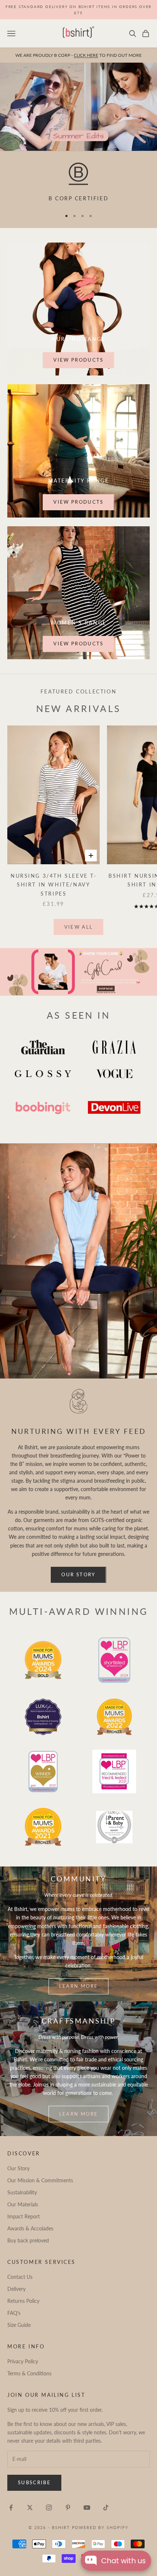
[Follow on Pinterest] (68, 2508)
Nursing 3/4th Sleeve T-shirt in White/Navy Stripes (54, 885)
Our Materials (23, 2204)
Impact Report (24, 2216)
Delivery (16, 2289)
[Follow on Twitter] (30, 2508)
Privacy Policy (23, 2361)
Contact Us (20, 2277)
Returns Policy (23, 2301)
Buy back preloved (28, 2240)
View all (79, 927)
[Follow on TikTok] (106, 2508)
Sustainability (22, 2192)
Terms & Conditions (29, 2373)
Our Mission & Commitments (40, 2180)
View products (78, 360)
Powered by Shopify (100, 2527)
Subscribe (34, 2482)
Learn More (78, 1986)
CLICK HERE (86, 55)
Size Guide (19, 2325)
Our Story (78, 1574)
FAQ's (14, 2313)
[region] (78, 183)
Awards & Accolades (30, 2228)
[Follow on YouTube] (87, 2508)
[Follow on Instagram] (49, 2508)
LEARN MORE (78, 2114)
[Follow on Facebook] (11, 2508)
